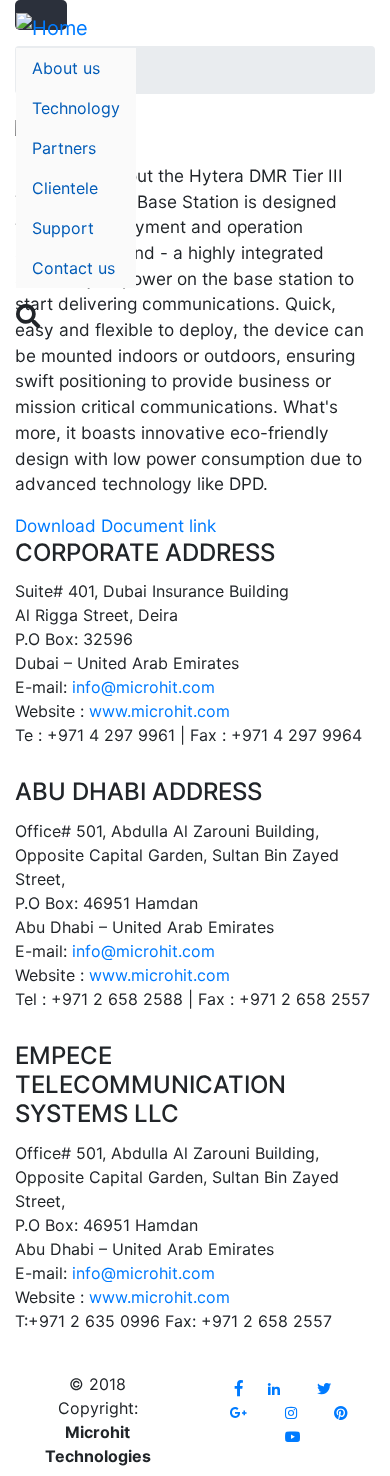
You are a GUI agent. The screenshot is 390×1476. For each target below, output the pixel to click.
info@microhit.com (143, 687)
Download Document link (115, 525)
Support (63, 228)
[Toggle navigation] (361, 326)
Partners (64, 148)
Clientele (65, 188)
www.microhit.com (159, 711)
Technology (76, 108)
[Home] (52, 28)
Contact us (73, 268)
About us (66, 68)
